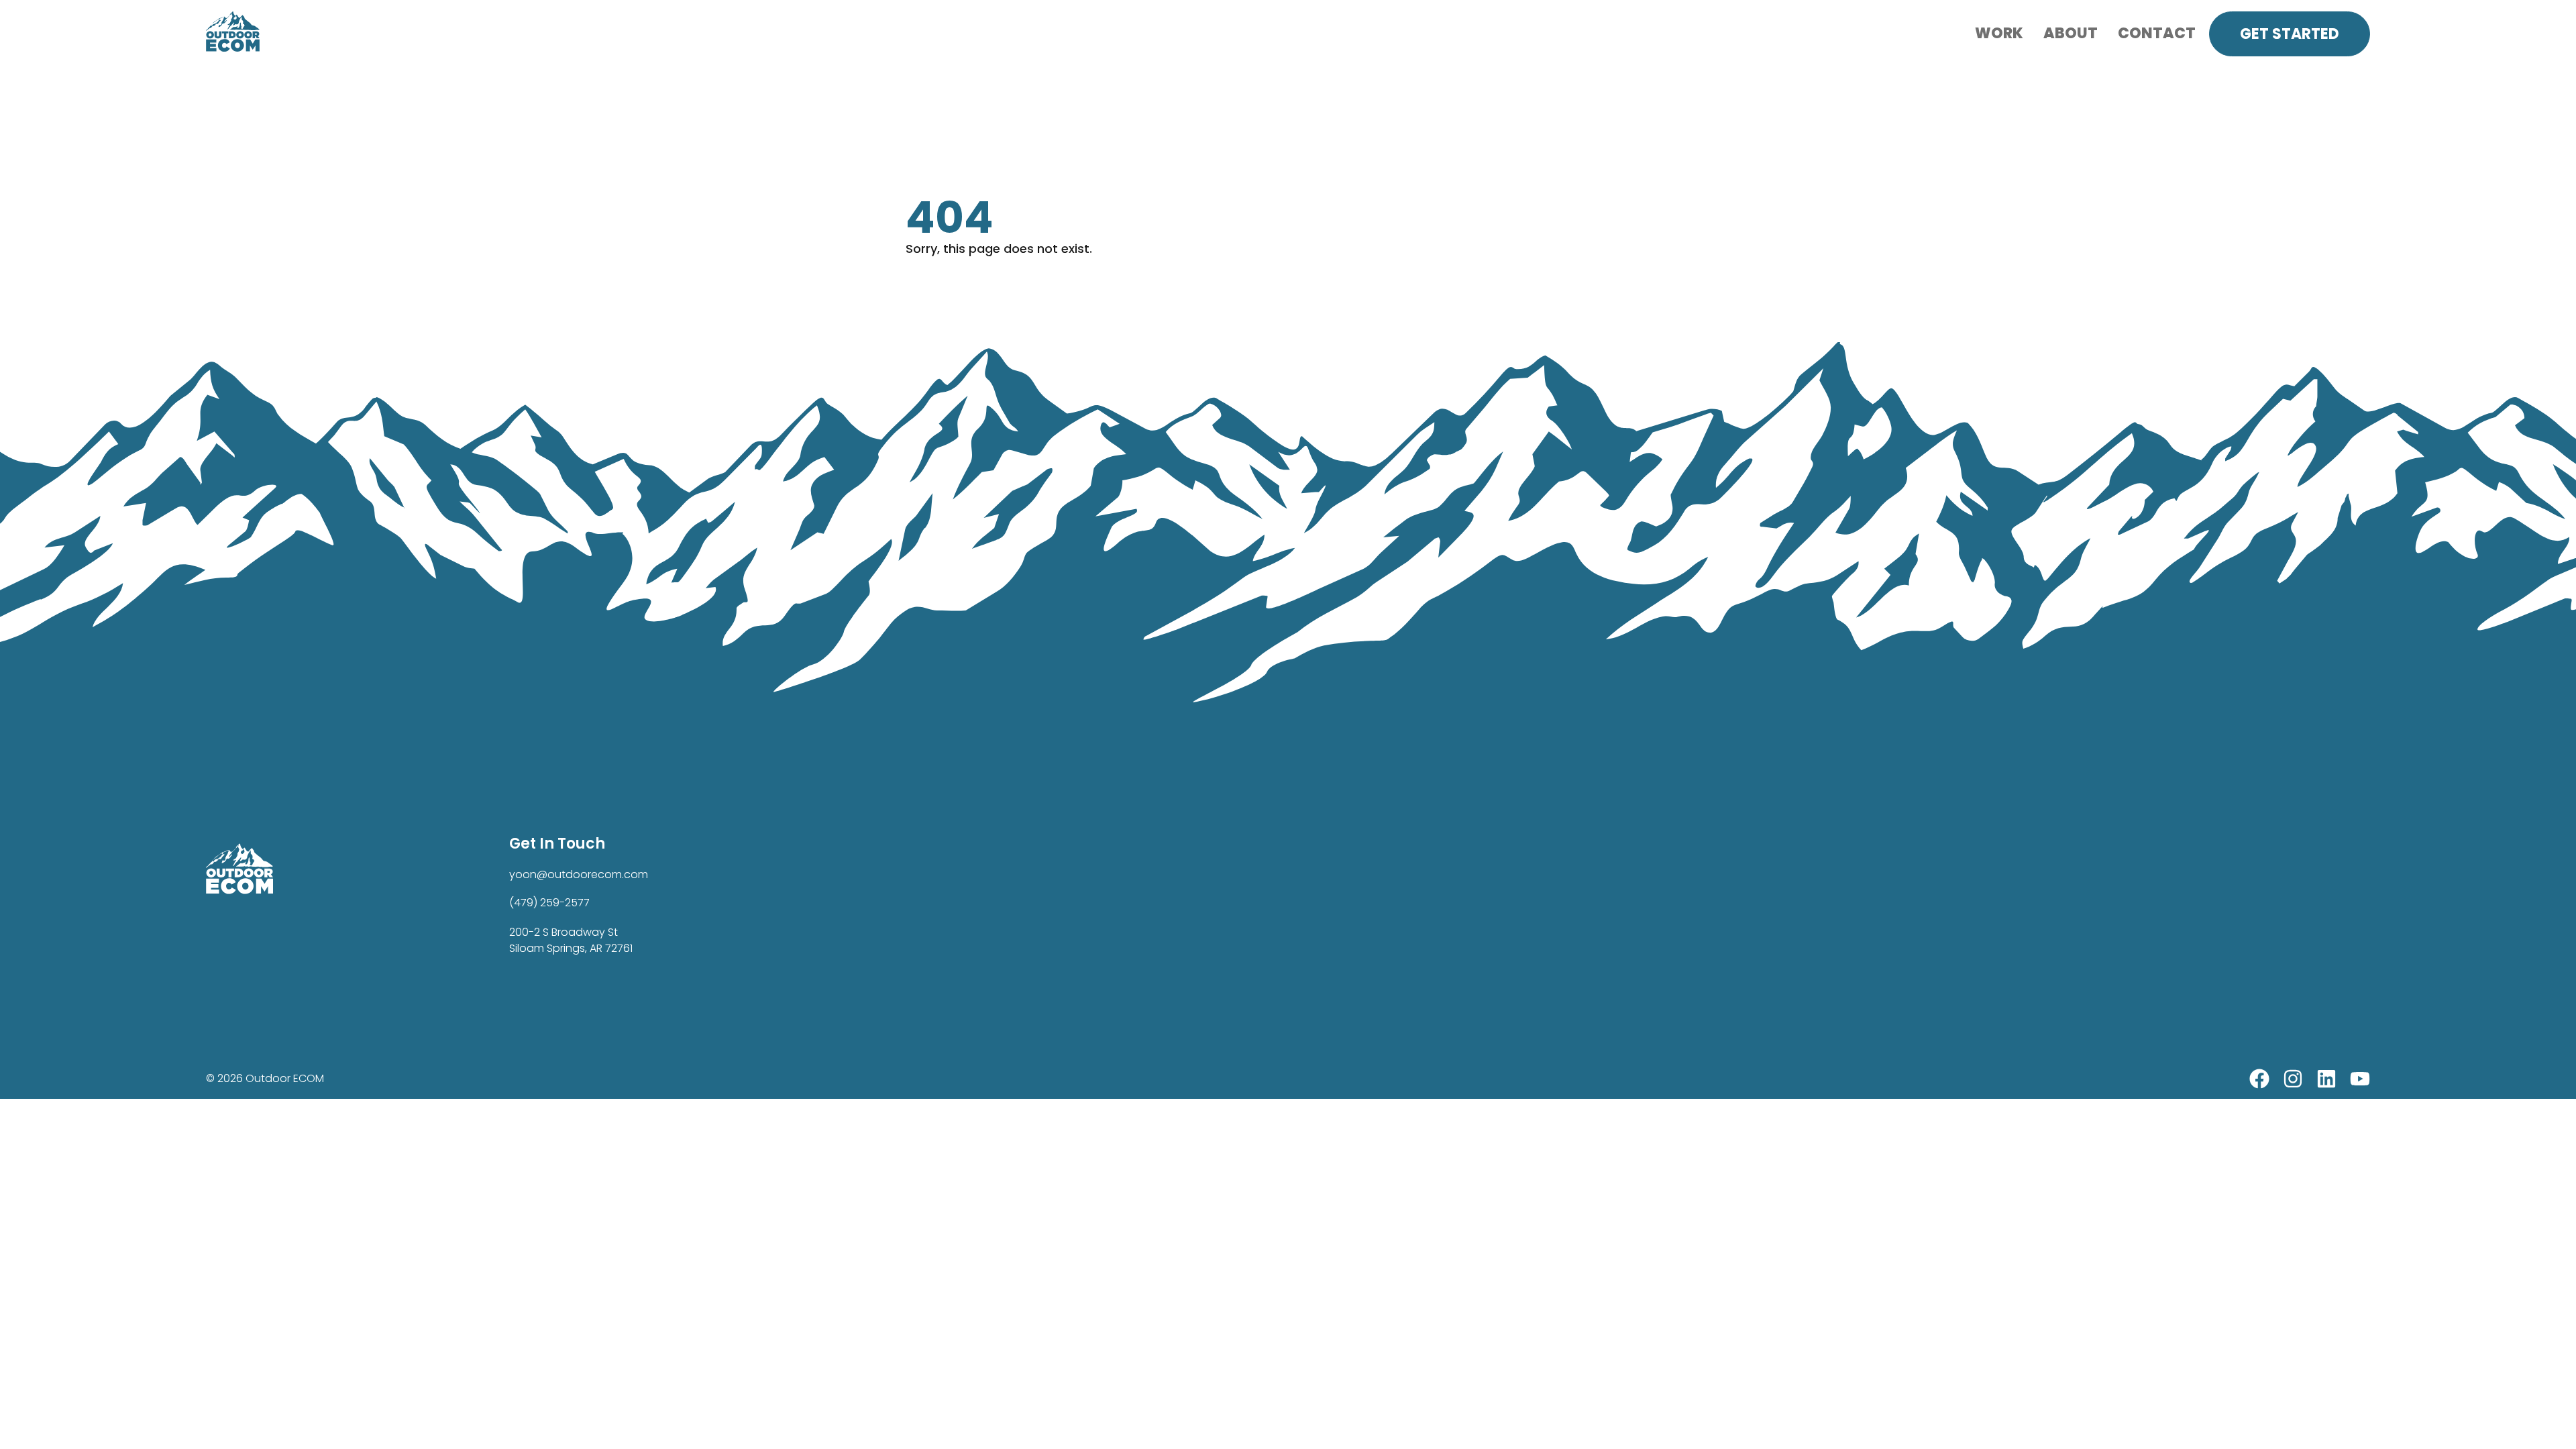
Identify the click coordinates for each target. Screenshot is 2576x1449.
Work (1999, 33)
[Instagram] (2293, 1079)
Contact (2157, 33)
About (2071, 33)
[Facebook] (2259, 1079)
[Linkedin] (2326, 1079)
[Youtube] (2360, 1079)
